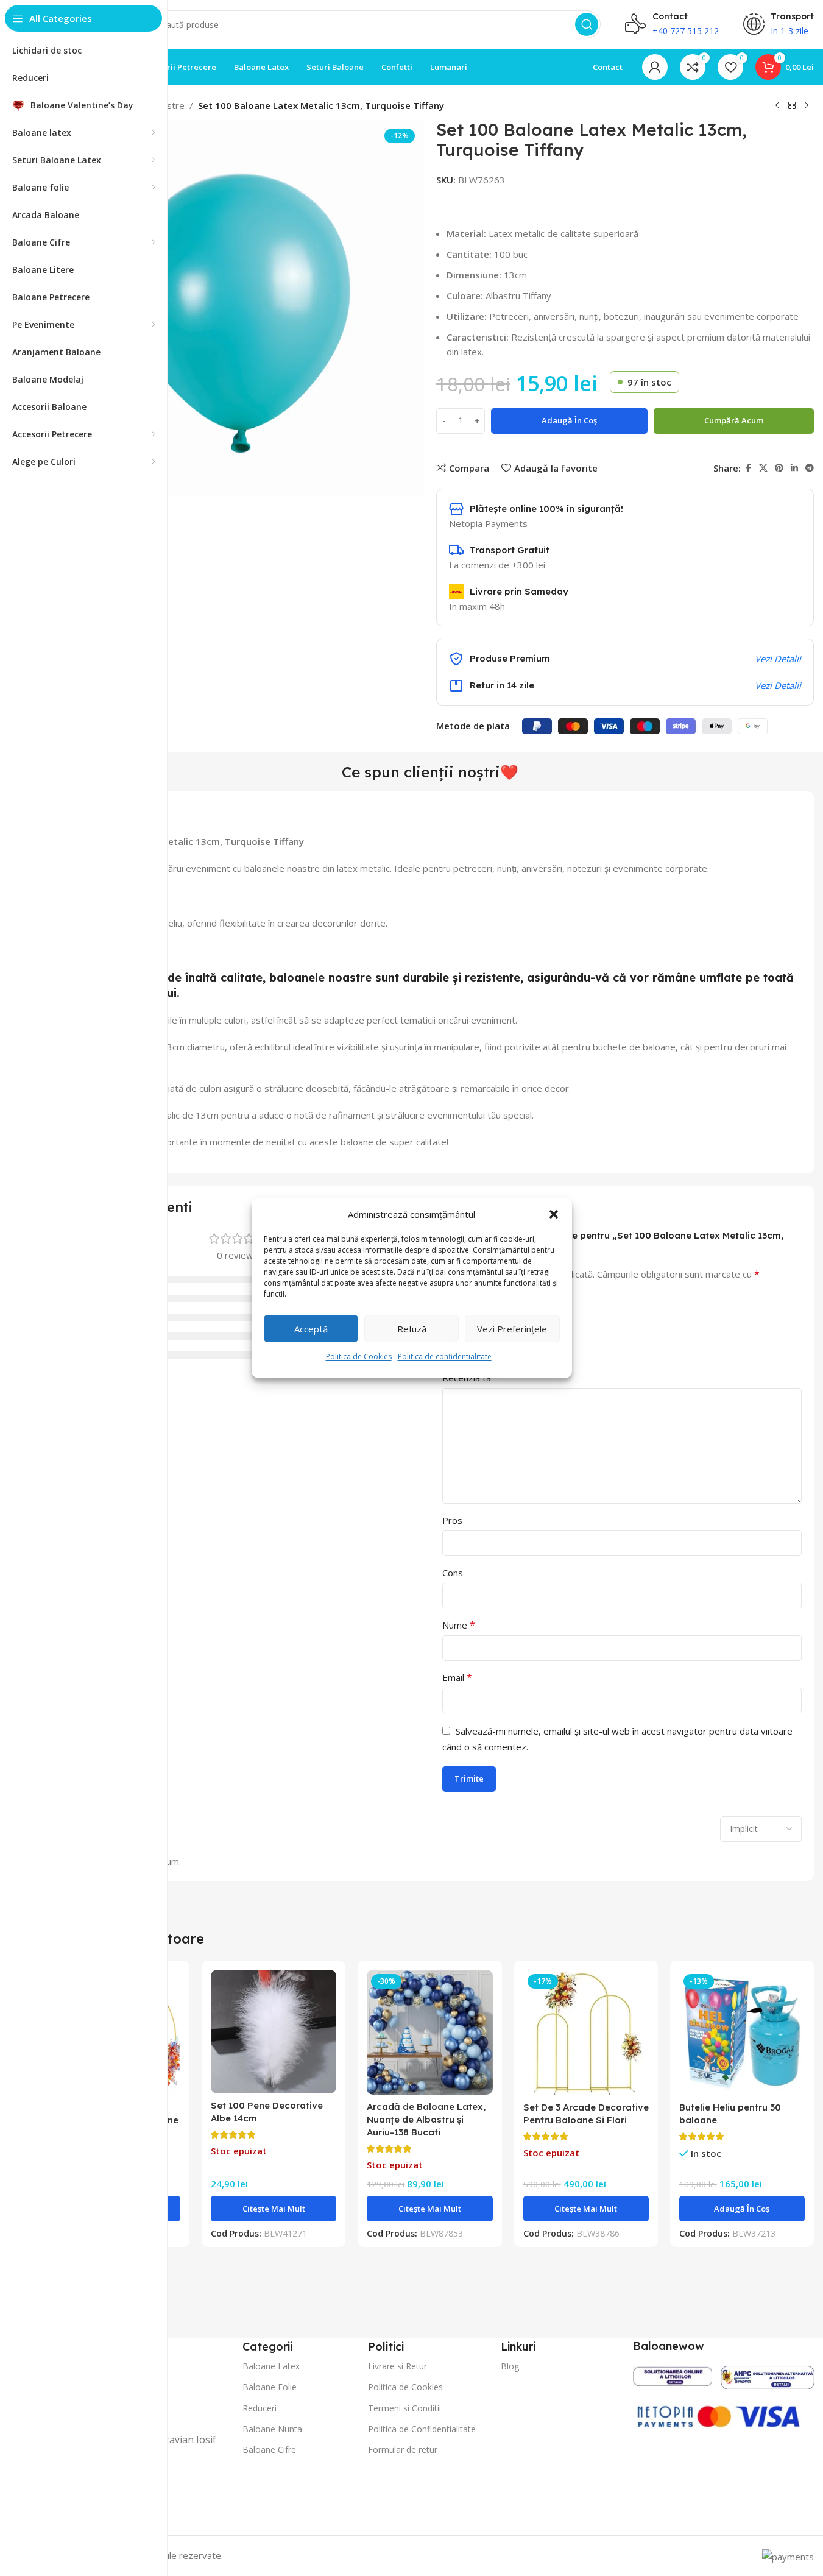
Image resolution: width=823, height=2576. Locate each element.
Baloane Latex (271, 2366)
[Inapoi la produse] (792, 106)
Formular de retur (403, 2450)
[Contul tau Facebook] (748, 468)
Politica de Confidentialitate (422, 2429)
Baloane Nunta (272, 2429)
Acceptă (311, 1329)
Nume (459, 1625)
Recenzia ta (471, 1378)
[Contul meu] (655, 67)
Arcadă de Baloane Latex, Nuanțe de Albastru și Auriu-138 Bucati (426, 2119)
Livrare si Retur (397, 2366)
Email (457, 1677)
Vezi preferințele (512, 1329)
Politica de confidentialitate (445, 1357)
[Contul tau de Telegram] (810, 468)
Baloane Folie (270, 2387)
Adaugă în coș (569, 420)
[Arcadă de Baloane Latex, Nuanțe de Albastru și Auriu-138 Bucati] (429, 2032)
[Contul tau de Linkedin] (794, 468)
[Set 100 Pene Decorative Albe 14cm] (274, 2032)
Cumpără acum (734, 420)
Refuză (412, 1329)
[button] (554, 1214)
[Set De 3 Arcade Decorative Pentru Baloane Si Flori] (586, 2033)
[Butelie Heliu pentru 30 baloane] (742, 2033)
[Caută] (587, 24)
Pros (452, 1520)
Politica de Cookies (359, 1357)
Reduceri (260, 2408)
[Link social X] (763, 468)
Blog (510, 2366)
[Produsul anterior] (777, 106)
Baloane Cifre (269, 2450)
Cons (453, 1573)
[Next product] (807, 106)
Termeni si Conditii (404, 2408)
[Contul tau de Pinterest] (779, 468)
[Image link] (673, 2375)
